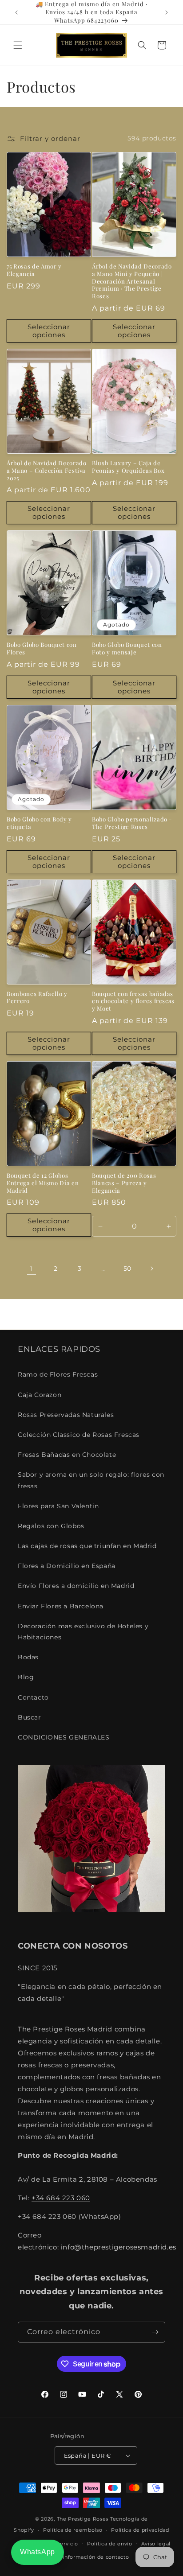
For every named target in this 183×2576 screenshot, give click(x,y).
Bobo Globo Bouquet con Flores (42, 648)
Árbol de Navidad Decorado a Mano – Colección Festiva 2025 (47, 471)
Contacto (33, 1697)
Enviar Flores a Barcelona (61, 1606)
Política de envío (110, 2544)
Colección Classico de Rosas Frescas (79, 1435)
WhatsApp (38, 2552)
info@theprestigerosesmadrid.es (119, 2247)
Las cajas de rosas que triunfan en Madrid (87, 1546)
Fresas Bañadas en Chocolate (67, 1455)
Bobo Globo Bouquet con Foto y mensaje (127, 648)
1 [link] (32, 1269)
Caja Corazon (40, 1395)
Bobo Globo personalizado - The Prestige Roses (132, 823)
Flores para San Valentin (58, 1506)
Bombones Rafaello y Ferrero (37, 998)
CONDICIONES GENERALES (64, 1737)
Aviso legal (156, 2544)
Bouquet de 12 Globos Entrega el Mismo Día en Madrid (43, 1183)
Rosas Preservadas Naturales (66, 1415)
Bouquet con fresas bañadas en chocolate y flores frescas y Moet (133, 1001)
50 (127, 1269)
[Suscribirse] (155, 2332)
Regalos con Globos (51, 1526)
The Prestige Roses (83, 2519)
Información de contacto (96, 2557)
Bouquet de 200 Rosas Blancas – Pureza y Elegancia (124, 1183)
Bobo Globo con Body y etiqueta (39, 823)
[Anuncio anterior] (16, 12)
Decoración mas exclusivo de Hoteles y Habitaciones (83, 1632)
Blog (26, 1677)
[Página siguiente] (151, 1269)
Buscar (30, 1717)
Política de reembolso (73, 2530)
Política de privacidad (140, 2530)
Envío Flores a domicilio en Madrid (76, 1586)
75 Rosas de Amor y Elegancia (34, 270)
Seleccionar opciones (49, 331)
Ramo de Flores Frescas (58, 1374)
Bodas (28, 1657)
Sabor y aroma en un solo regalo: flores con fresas (91, 1480)
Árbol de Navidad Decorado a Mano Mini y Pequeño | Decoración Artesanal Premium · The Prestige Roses (132, 281)
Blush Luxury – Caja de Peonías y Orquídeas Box (128, 467)
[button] (18, 45)
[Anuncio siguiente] (167, 12)
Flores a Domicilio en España (67, 1566)
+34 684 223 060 (61, 2198)
